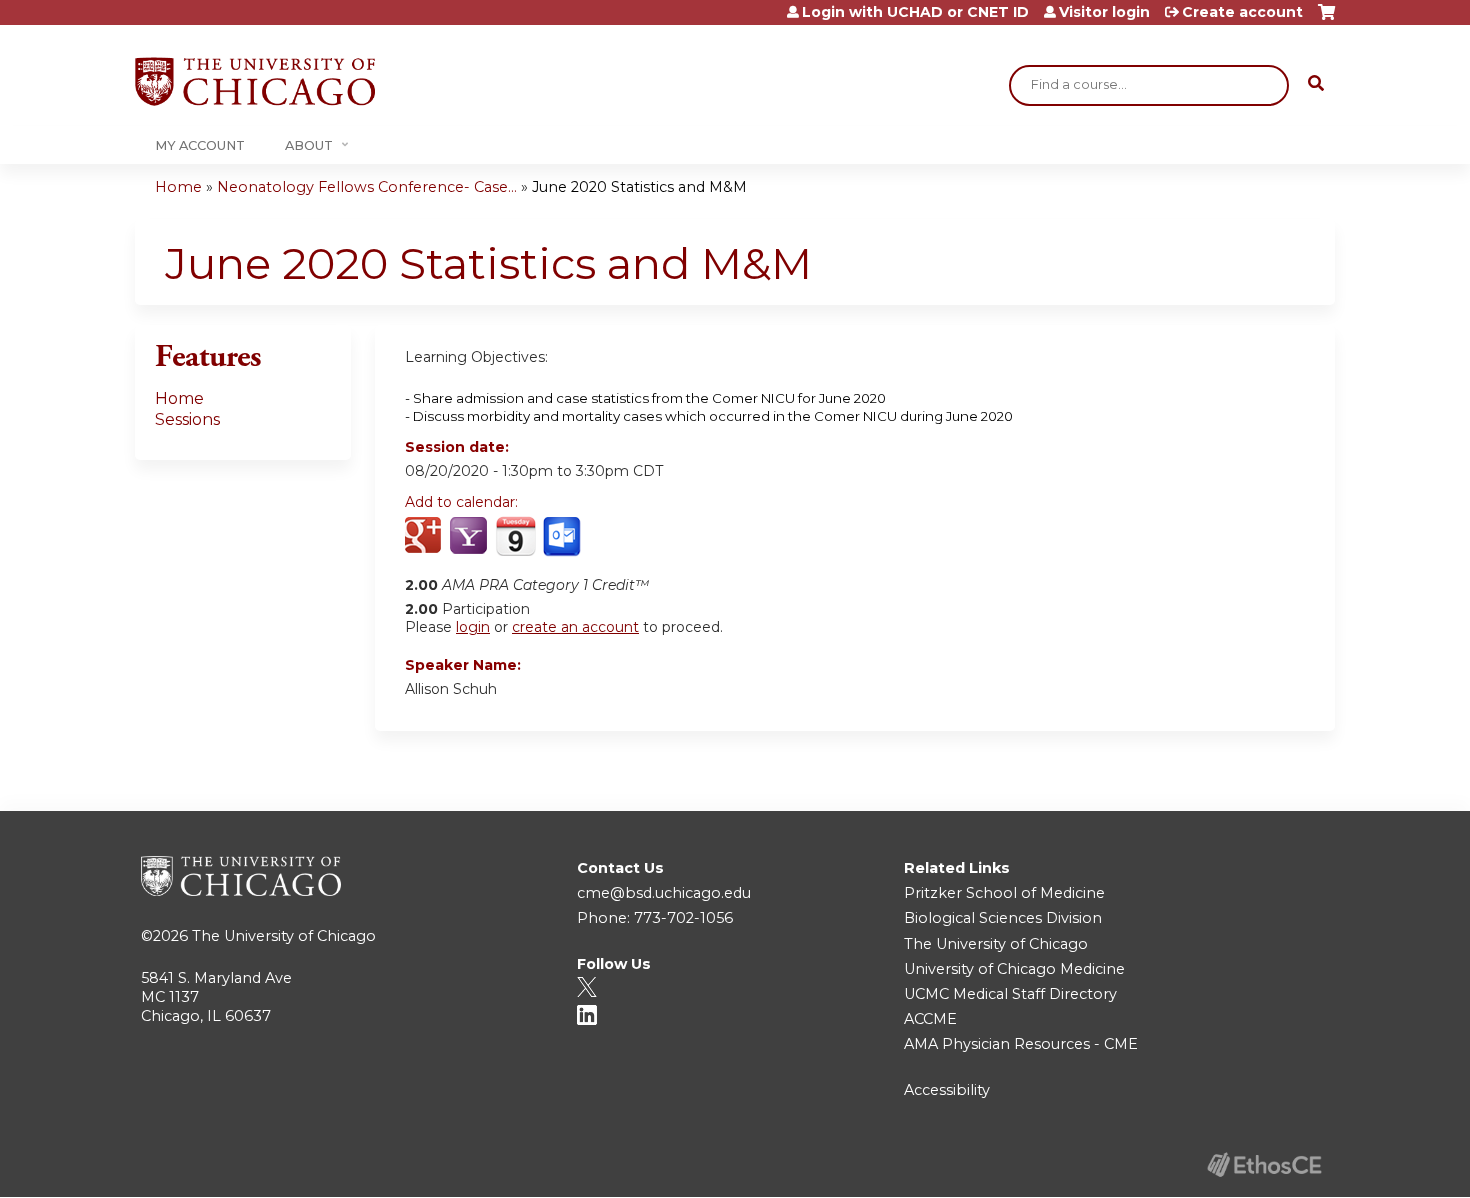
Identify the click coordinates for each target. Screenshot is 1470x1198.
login (473, 627)
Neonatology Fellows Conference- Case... (367, 187)
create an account (575, 627)
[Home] (255, 81)
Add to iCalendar (515, 536)
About (309, 145)
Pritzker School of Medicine (1004, 893)
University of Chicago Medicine (1014, 969)
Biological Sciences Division (1003, 918)
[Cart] (1326, 19)
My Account (200, 145)
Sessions (187, 419)
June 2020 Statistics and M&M (639, 187)
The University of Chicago (284, 936)
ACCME (930, 1019)
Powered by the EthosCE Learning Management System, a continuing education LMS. (1264, 1164)
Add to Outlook (563, 537)
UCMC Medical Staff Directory (1010, 994)
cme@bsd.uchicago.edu (664, 893)
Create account (1242, 12)
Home (178, 187)
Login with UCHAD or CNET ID (915, 12)
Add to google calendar (425, 537)
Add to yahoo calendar (470, 537)
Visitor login (1104, 12)
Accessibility (947, 1090)
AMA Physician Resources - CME (1021, 1044)
